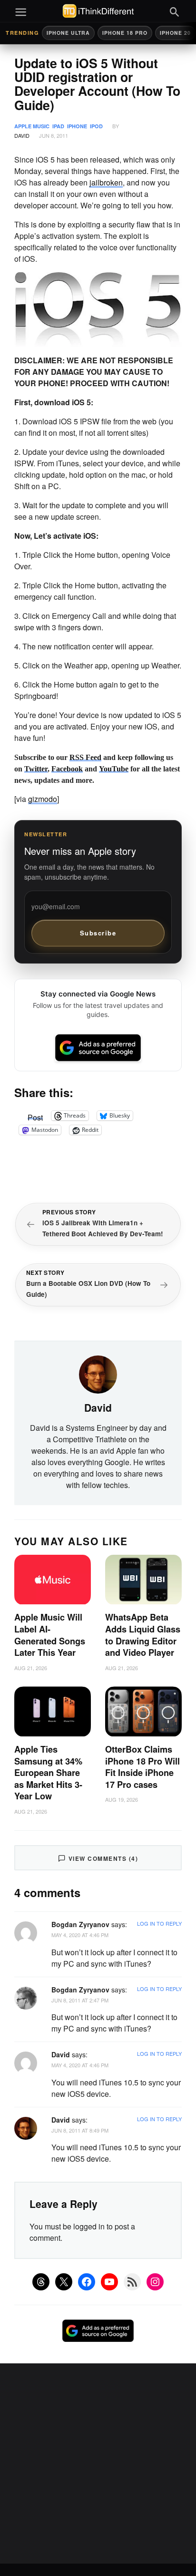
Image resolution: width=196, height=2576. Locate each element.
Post (35, 1116)
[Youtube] (109, 2282)
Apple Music (32, 126)
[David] (98, 1374)
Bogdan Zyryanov (80, 1924)
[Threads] (41, 2282)
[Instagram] (155, 2282)
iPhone (77, 126)
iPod (96, 126)
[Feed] (132, 2282)
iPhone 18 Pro (125, 33)
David (22, 135)
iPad (58, 126)
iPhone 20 (175, 33)
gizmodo (43, 799)
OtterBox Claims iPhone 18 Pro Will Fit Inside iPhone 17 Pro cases (142, 1767)
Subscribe (98, 933)
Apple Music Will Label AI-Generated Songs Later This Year (50, 1635)
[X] (64, 2282)
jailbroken (106, 182)
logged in (89, 2226)
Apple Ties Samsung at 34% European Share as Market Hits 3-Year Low (48, 1773)
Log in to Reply (159, 1923)
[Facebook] (87, 2282)
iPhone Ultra (68, 33)
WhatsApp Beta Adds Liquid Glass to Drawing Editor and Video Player (143, 1635)
